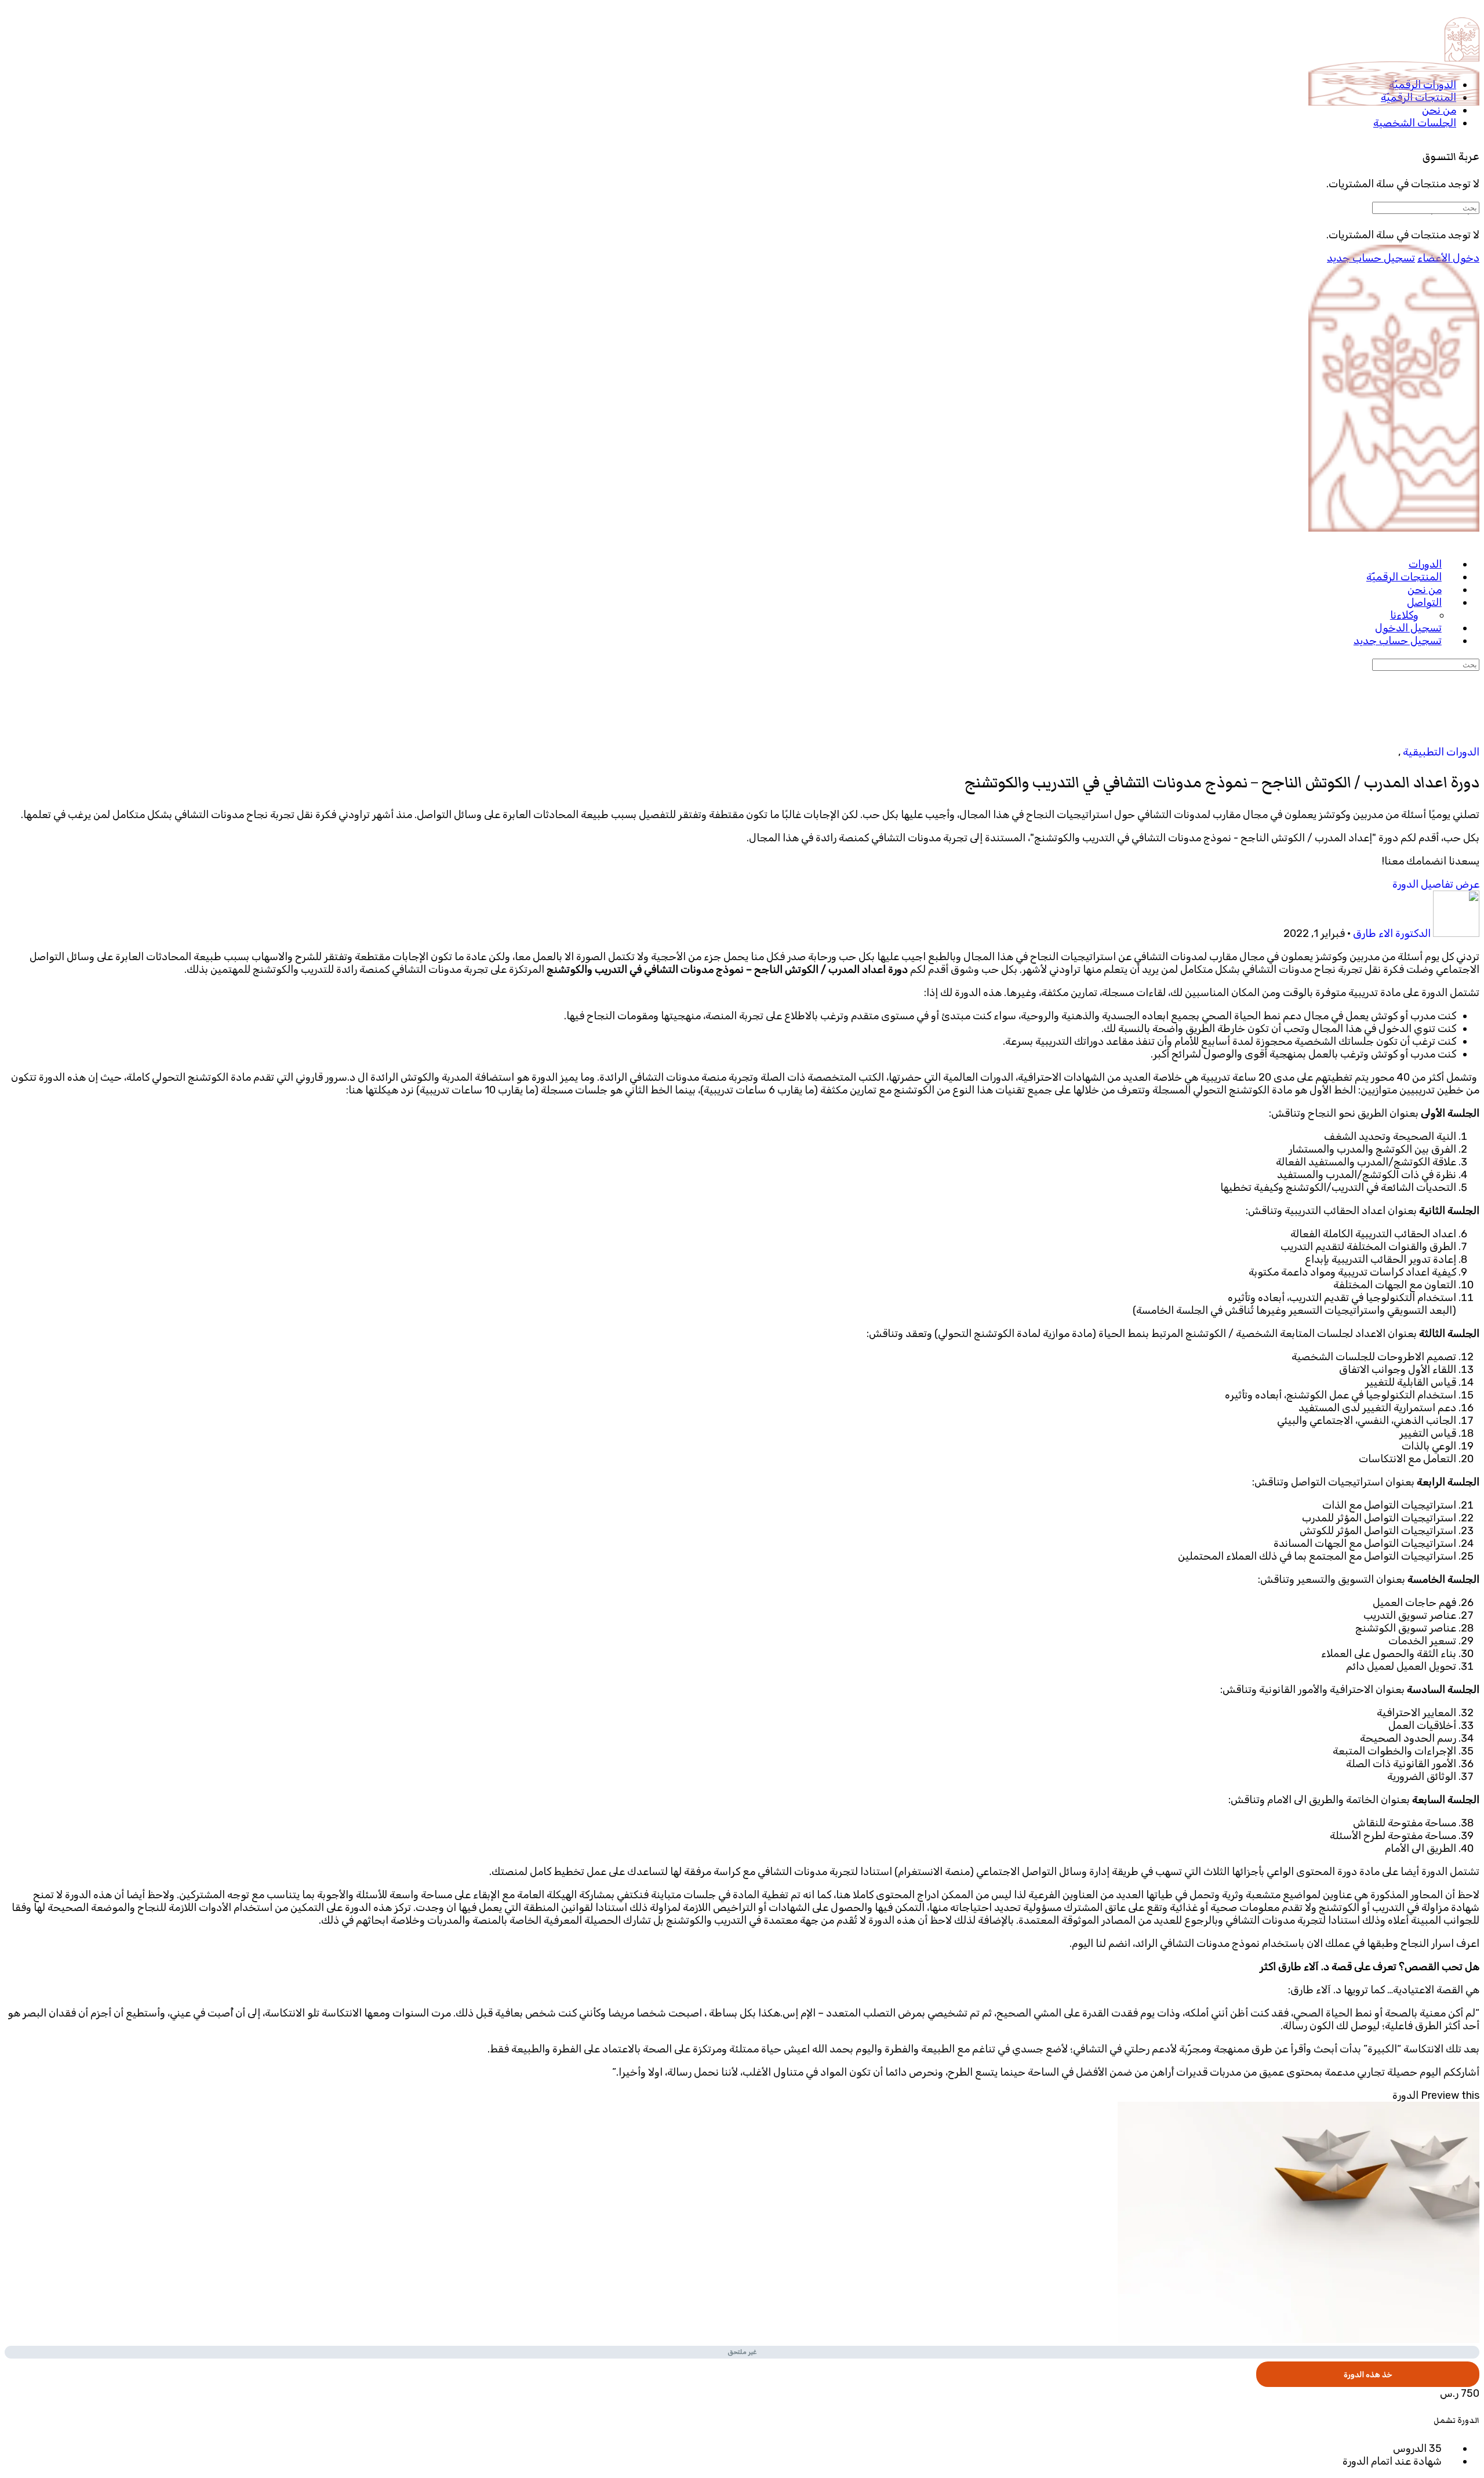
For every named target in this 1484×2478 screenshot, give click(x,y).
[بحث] (1472, 169)
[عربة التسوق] (1472, 131)
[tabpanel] (742, 1514)
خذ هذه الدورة (1368, 2374)
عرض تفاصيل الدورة (1435, 884)
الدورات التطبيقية (1440, 752)
